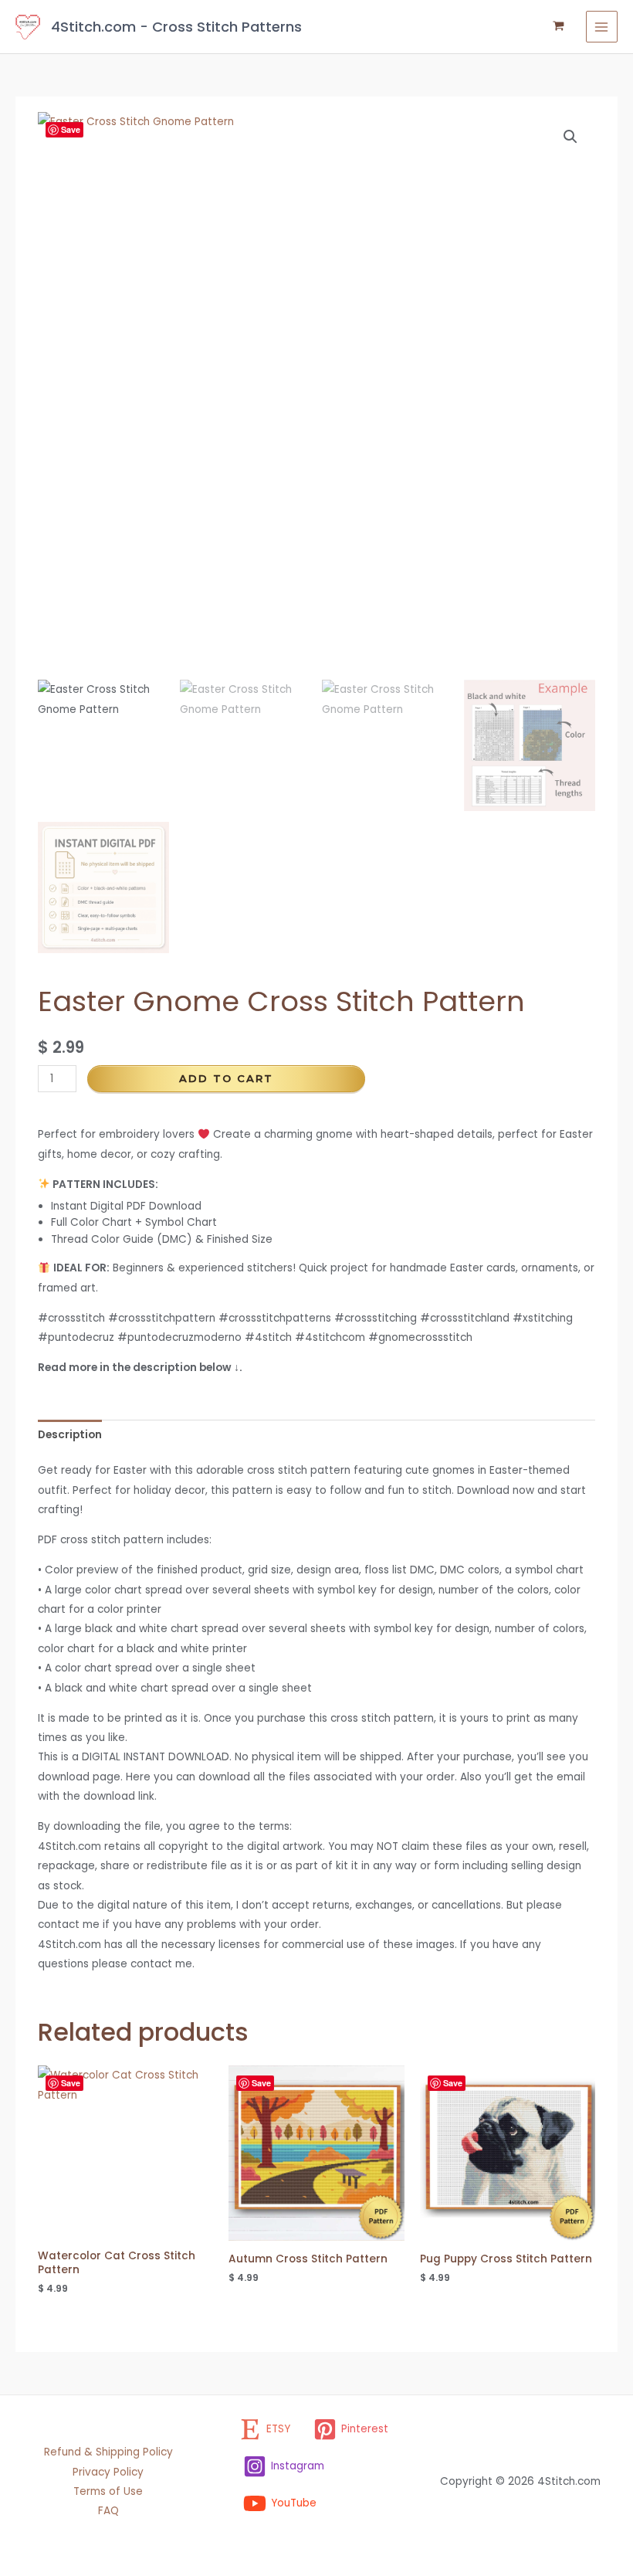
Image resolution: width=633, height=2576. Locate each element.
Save (71, 129)
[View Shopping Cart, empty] (559, 27)
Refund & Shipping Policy (108, 2452)
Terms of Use (108, 2491)
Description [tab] (70, 1435)
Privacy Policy (108, 2472)
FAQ (108, 2511)
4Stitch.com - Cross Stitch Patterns (176, 27)
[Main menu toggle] (602, 27)
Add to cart (226, 1078)
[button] (570, 137)
